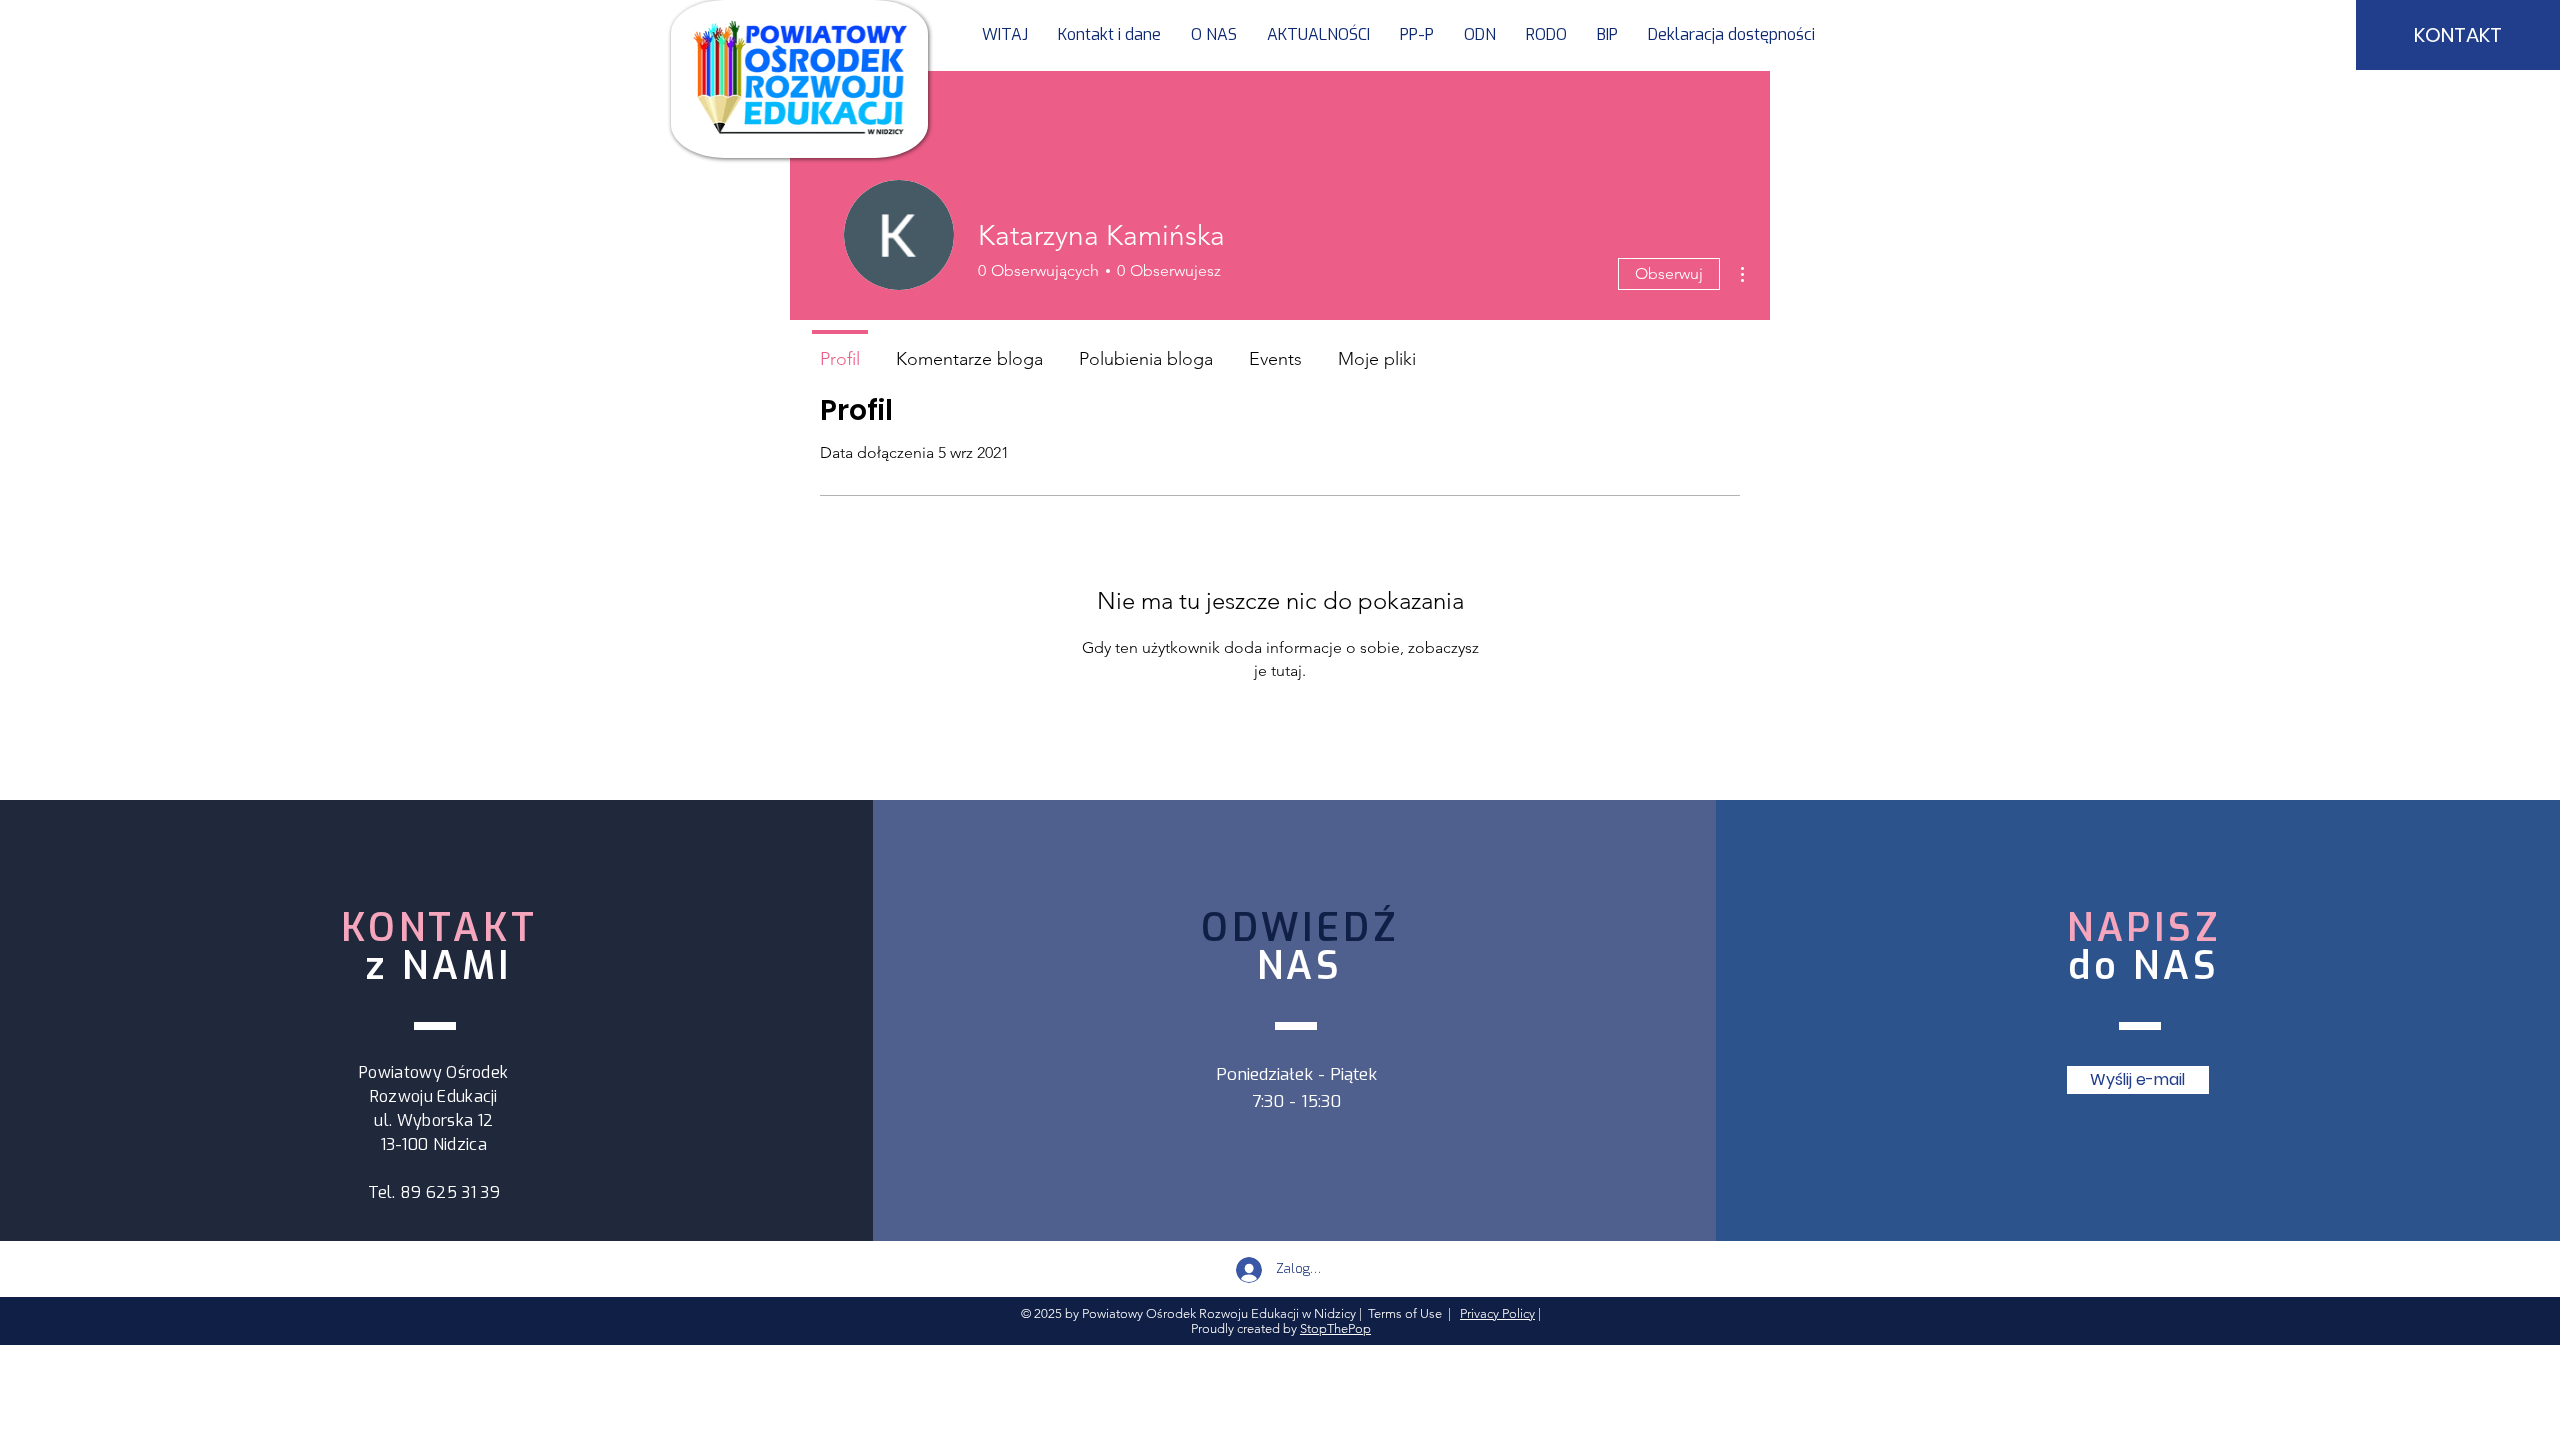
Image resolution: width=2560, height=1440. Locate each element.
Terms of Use (1405, 1313)
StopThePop (1335, 1328)
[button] (1417, 35)
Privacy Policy (1497, 1313)
